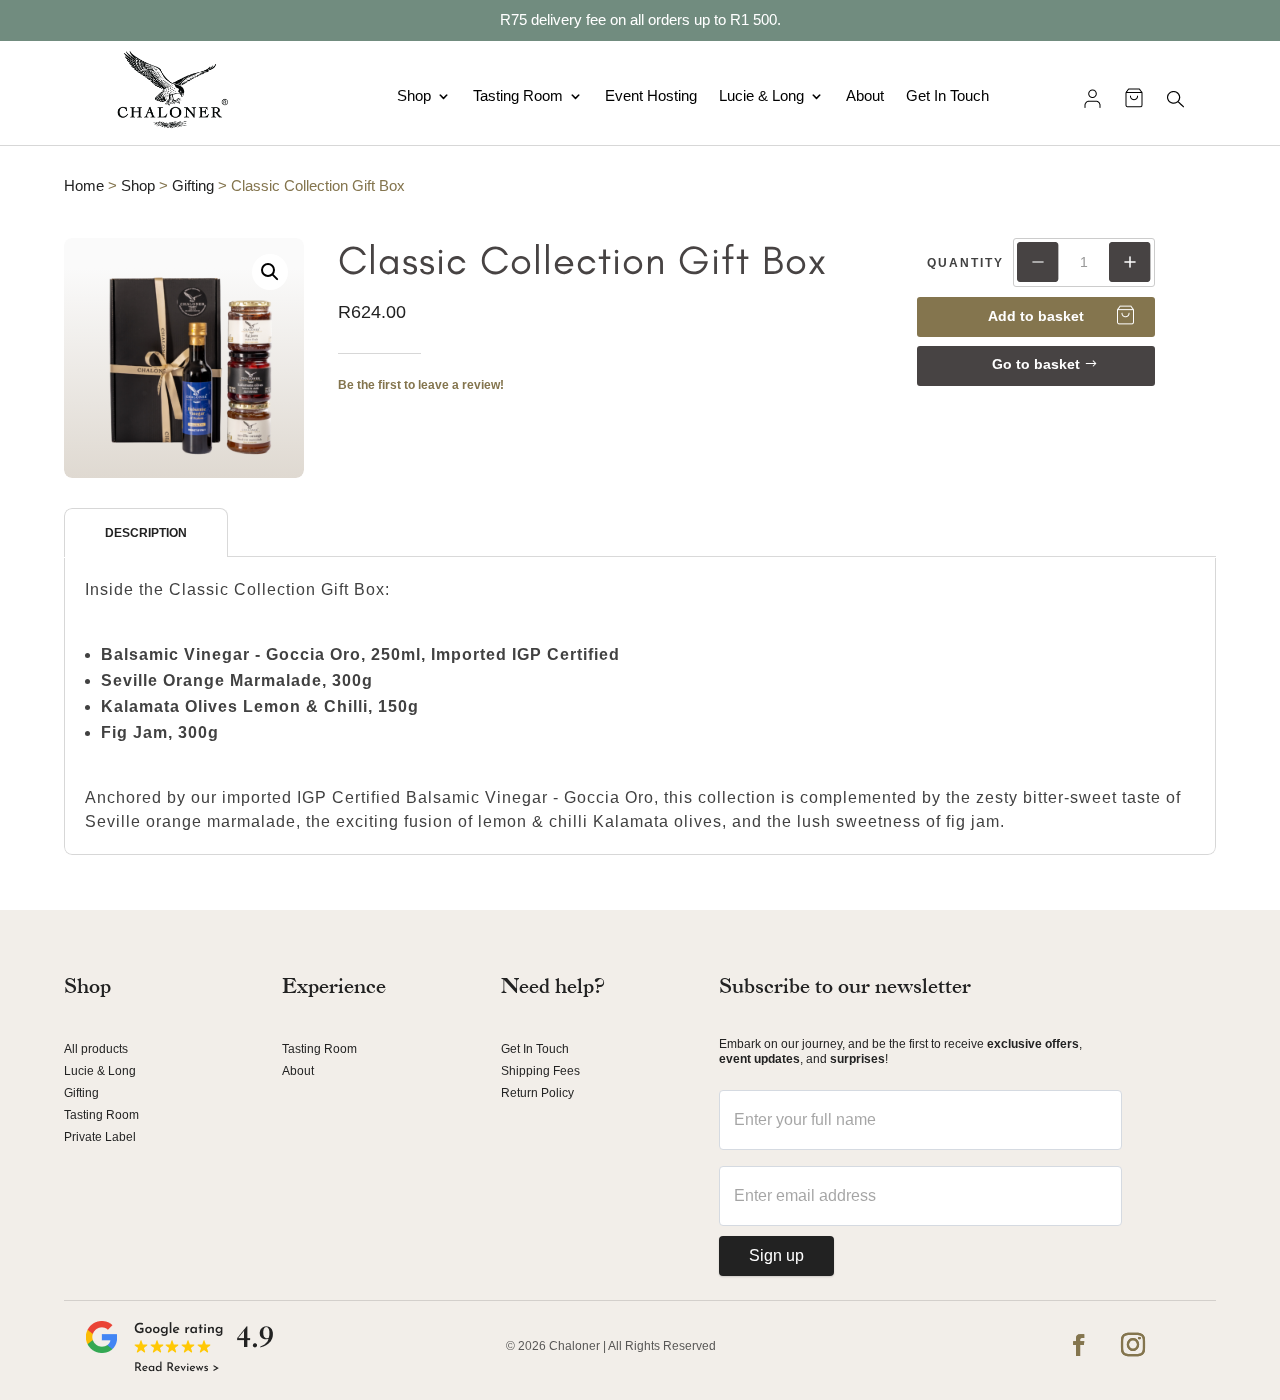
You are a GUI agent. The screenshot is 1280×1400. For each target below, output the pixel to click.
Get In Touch (947, 95)
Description (146, 533)
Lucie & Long (761, 95)
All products (96, 1049)
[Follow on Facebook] (1079, 1345)
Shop (414, 95)
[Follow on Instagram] (1133, 1345)
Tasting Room (518, 95)
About (865, 95)
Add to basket (1036, 316)
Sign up (776, 1255)
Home (84, 186)
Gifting (193, 186)
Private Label (100, 1137)
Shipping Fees (540, 1071)
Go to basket (1036, 364)
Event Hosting (651, 95)
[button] (270, 272)
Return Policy (537, 1093)
